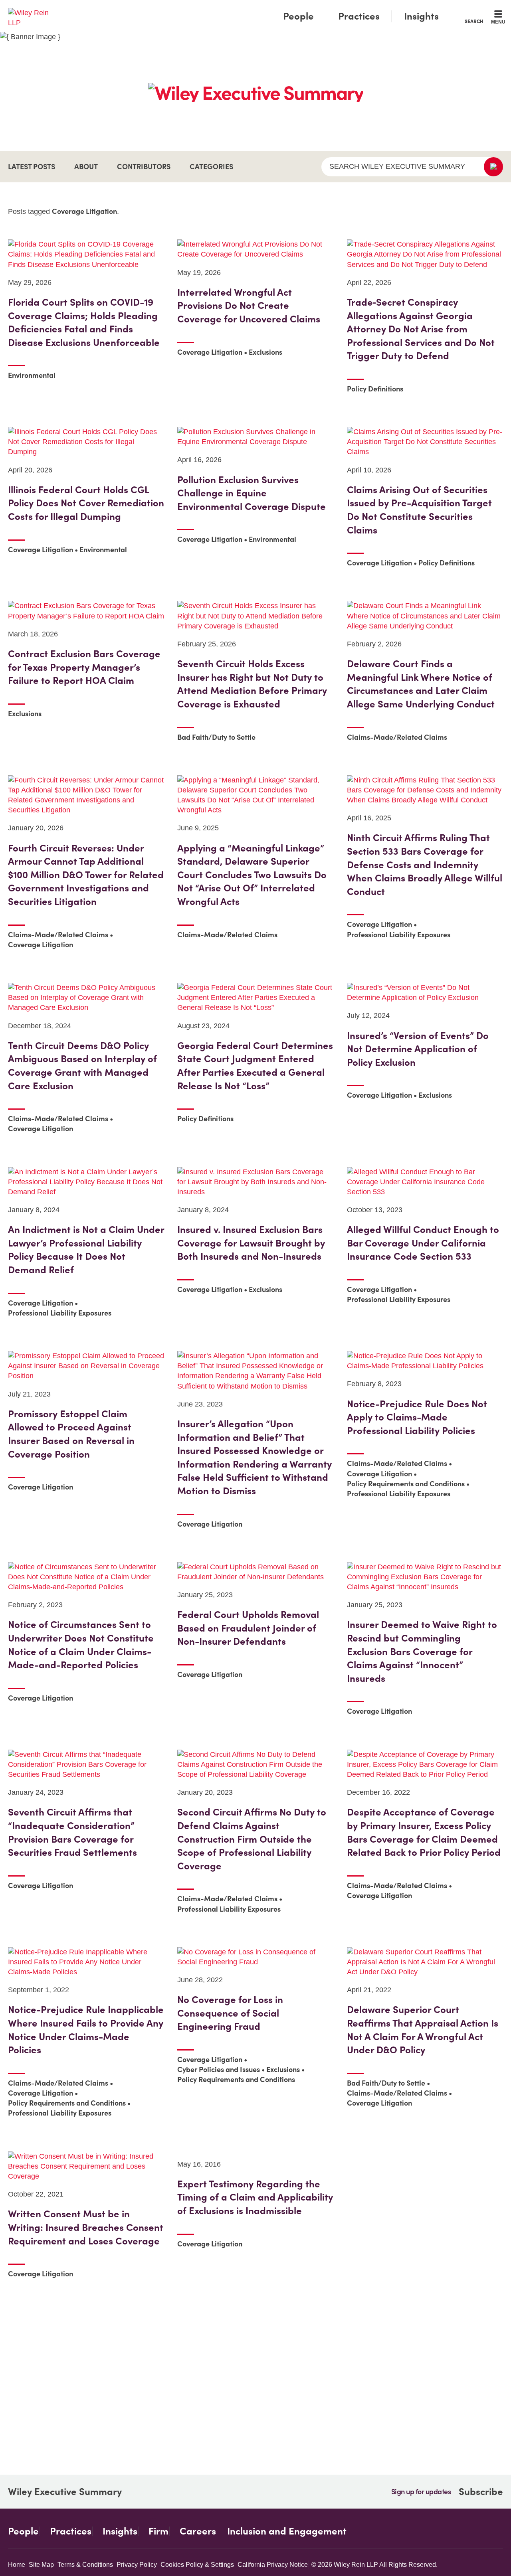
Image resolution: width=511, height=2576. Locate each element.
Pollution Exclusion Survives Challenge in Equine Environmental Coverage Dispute (252, 493)
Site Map (41, 2565)
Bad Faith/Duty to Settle (216, 737)
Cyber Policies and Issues (219, 2069)
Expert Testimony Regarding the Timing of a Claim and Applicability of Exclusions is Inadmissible (255, 2197)
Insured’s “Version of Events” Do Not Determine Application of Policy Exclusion (418, 1049)
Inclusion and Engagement (287, 2531)
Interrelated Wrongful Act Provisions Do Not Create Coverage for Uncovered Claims (249, 306)
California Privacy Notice (273, 2565)
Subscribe (481, 2492)
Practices (359, 16)
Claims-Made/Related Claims (397, 737)
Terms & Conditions (85, 2565)
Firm (158, 2531)
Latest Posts (32, 167)
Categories (211, 167)
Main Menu (232, 9)
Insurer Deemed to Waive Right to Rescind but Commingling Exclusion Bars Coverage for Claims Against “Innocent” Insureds (422, 1651)
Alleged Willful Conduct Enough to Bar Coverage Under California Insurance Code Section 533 (423, 1243)
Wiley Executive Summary (65, 2492)
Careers (198, 2531)
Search (474, 21)
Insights (421, 16)
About (86, 167)
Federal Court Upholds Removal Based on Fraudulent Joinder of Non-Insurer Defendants (248, 1628)
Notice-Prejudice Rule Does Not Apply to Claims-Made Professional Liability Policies (417, 1417)
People (298, 16)
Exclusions (265, 352)
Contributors (144, 167)
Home (17, 2565)
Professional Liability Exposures (399, 935)
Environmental (32, 375)
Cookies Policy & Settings (197, 2565)
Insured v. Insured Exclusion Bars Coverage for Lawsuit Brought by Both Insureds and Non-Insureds (251, 1243)
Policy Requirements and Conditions (406, 1484)
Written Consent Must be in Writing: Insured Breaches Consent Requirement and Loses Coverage (86, 2227)
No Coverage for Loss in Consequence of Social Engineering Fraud (230, 2013)
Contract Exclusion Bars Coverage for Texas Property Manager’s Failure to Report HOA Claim (84, 667)
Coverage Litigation (210, 352)
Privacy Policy (137, 2565)
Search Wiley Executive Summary (397, 166)
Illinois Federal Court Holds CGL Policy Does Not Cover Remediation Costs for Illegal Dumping (86, 503)
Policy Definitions (375, 389)
